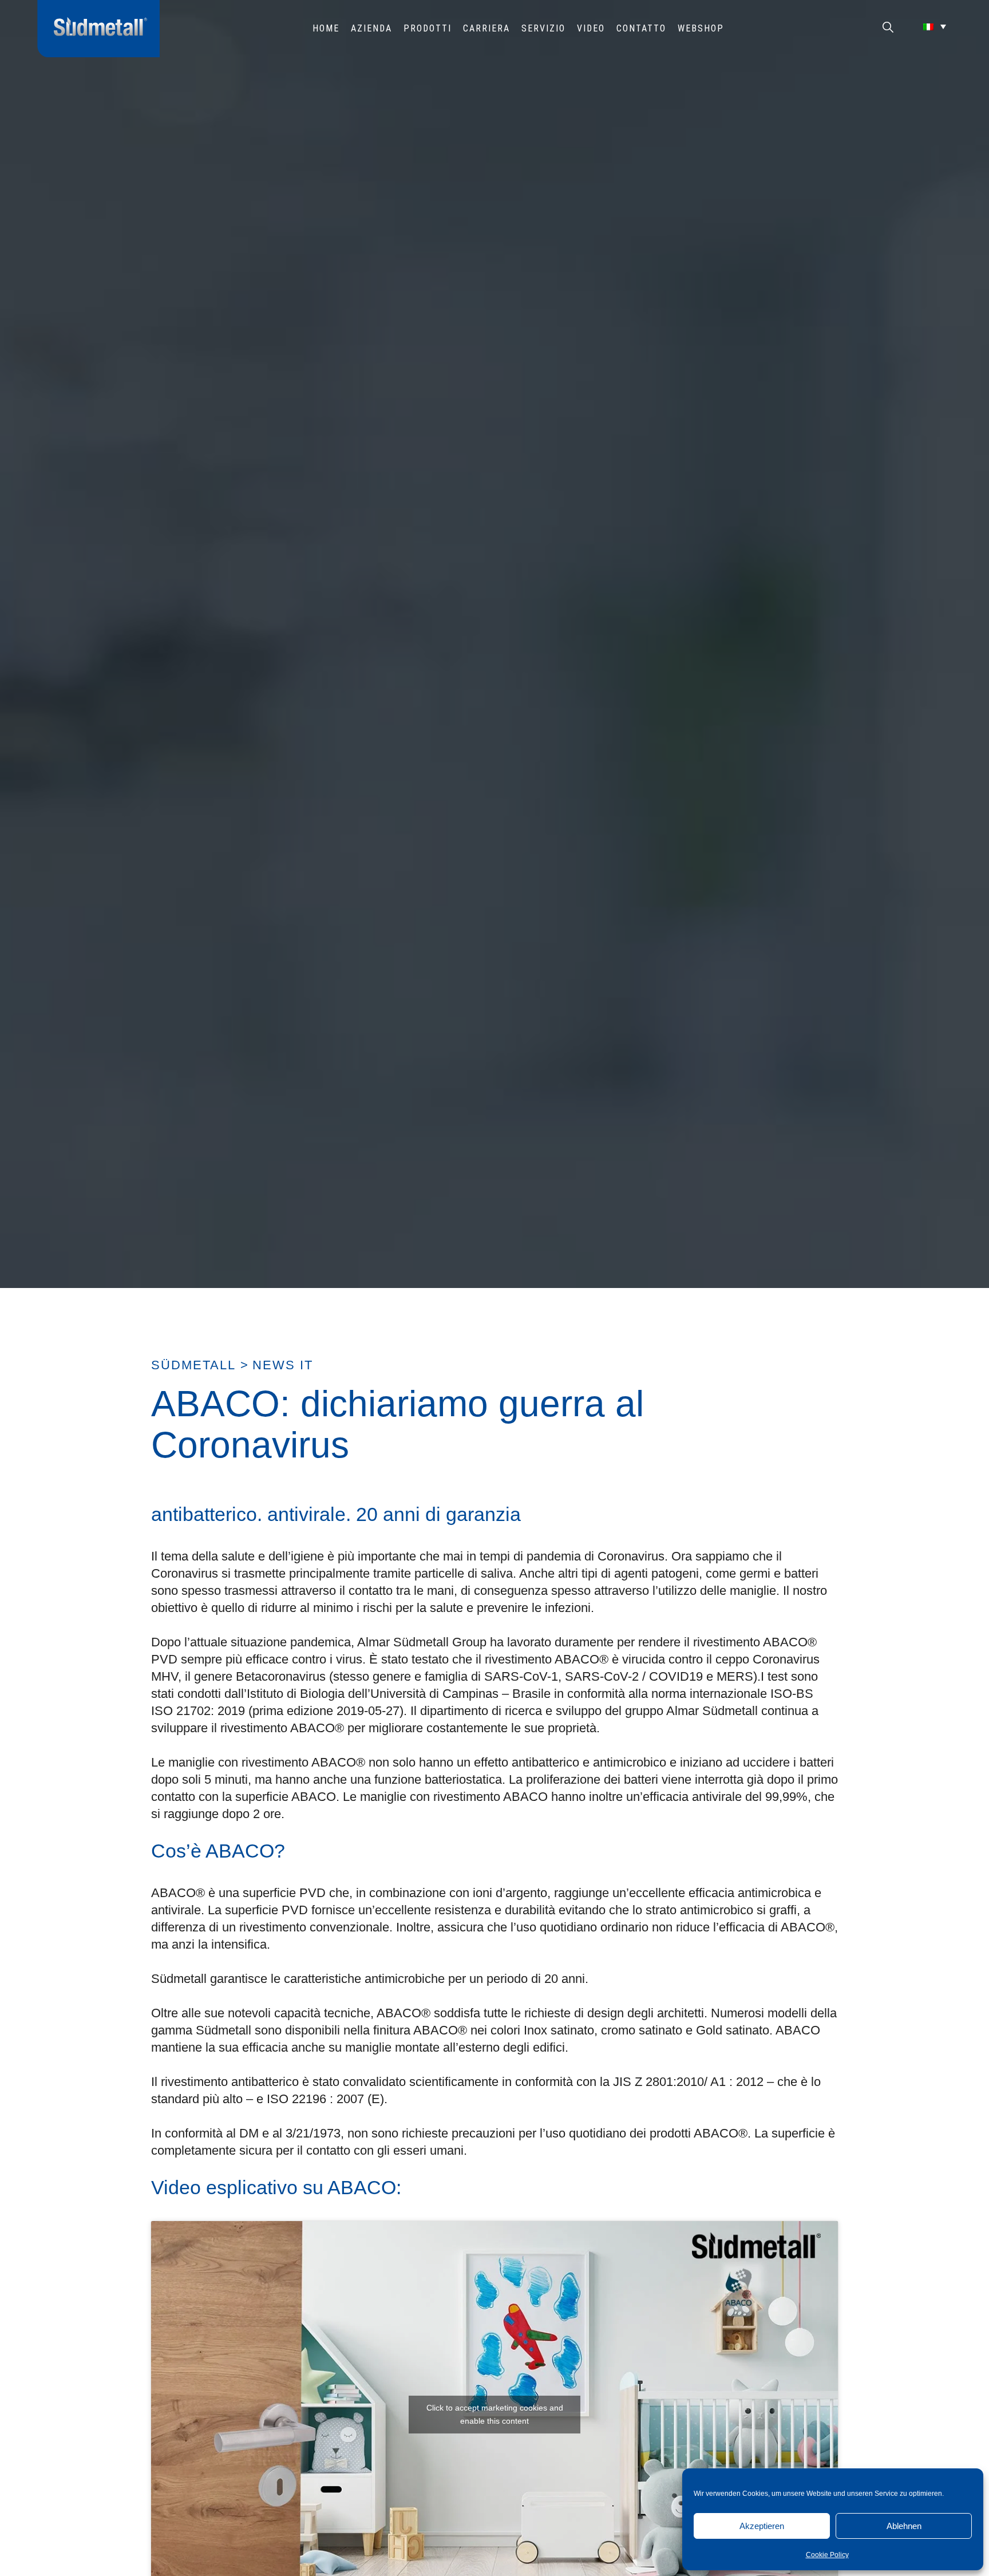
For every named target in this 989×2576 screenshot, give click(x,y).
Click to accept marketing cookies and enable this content (495, 2414)
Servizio (543, 28)
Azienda (371, 28)
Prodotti (428, 28)
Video (591, 28)
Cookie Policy (827, 2555)
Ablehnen (904, 2526)
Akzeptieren (762, 2526)
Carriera (486, 28)
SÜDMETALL (193, 1365)
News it (283, 1365)
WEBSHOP (701, 28)
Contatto (641, 28)
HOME (326, 28)
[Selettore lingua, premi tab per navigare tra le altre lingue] (935, 26)
